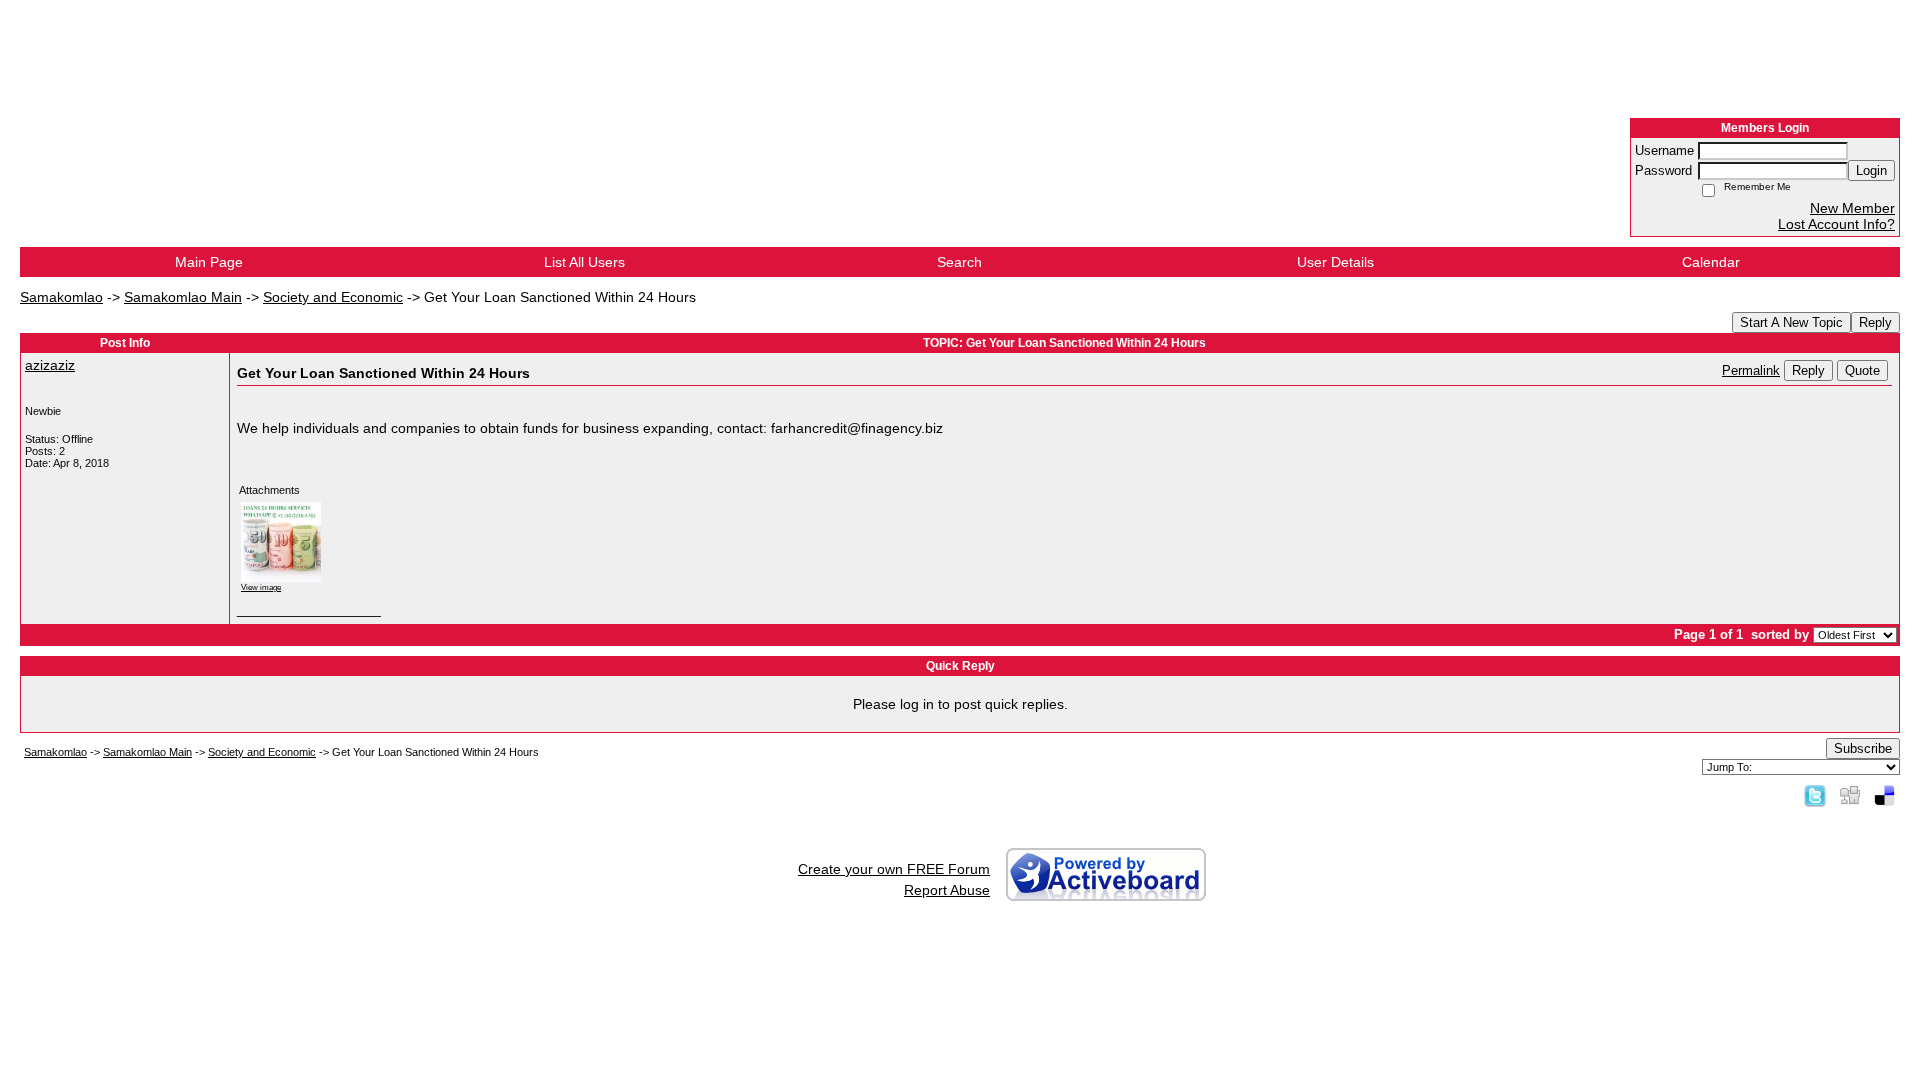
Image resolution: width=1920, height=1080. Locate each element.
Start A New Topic (1791, 322)
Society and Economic (333, 297)
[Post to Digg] (1850, 795)
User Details (1335, 262)
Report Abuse (947, 890)
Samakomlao (61, 297)
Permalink (1751, 371)
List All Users (584, 262)
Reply (1875, 322)
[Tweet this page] (1815, 795)
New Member (1852, 208)
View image (261, 587)
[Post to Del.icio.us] (1884, 795)
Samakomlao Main (183, 297)
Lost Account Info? (1836, 224)
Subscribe (1863, 748)
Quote (1862, 370)
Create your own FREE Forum (894, 869)
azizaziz (50, 365)
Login (1871, 170)
